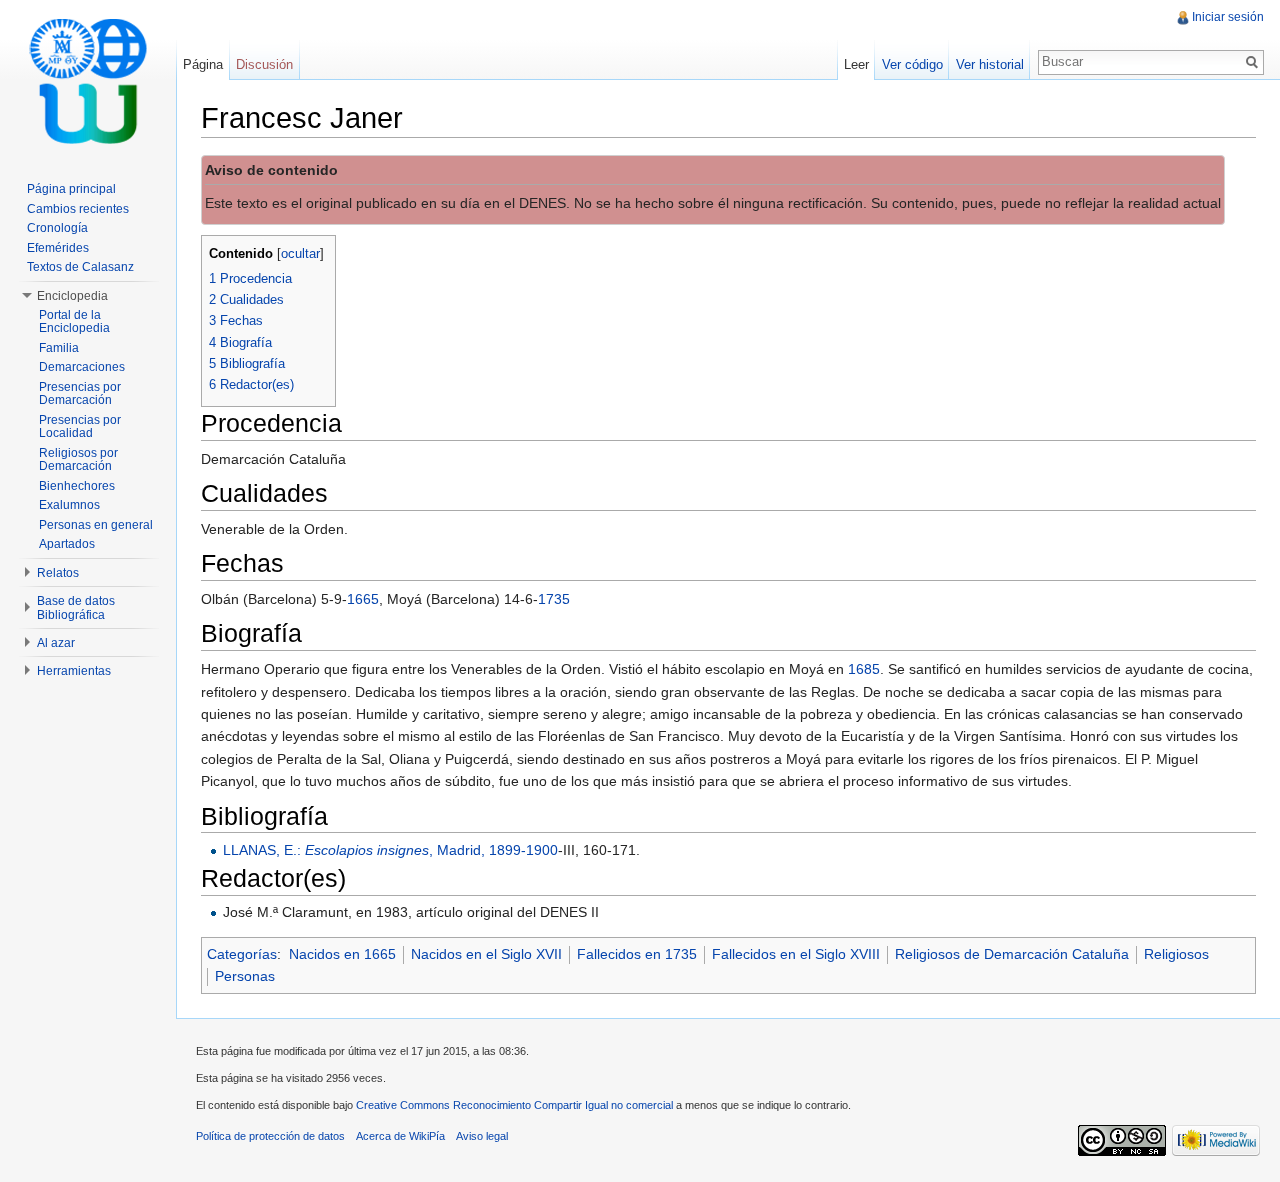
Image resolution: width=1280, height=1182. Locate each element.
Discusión (264, 64)
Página (203, 64)
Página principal (71, 189)
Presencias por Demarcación (80, 394)
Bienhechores (77, 486)
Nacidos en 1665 (342, 954)
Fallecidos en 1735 (637, 954)
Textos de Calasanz (80, 267)
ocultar (300, 254)
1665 (363, 599)
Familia (59, 348)
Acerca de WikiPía (400, 1136)
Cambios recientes (78, 209)
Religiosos (1176, 954)
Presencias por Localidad (80, 427)
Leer (856, 64)
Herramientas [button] (74, 671)
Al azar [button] (56, 643)
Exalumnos (69, 505)
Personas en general (96, 525)
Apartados (67, 544)
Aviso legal (482, 1136)
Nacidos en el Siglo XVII (486, 954)
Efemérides (58, 248)
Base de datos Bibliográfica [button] (76, 608)
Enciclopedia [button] (72, 296)
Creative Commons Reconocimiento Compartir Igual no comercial (514, 1105)
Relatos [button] (58, 573)
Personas (245, 976)
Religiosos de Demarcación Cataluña (1012, 954)
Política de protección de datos (270, 1136)
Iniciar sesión (1228, 17)
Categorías (242, 954)
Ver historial (990, 64)
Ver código (912, 64)
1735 (554, 599)
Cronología (57, 228)
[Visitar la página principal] (88, 80)
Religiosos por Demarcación (78, 460)
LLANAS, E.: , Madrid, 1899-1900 (390, 850)
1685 (864, 669)
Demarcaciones (82, 367)
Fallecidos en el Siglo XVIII (796, 954)
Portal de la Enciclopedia (74, 322)
